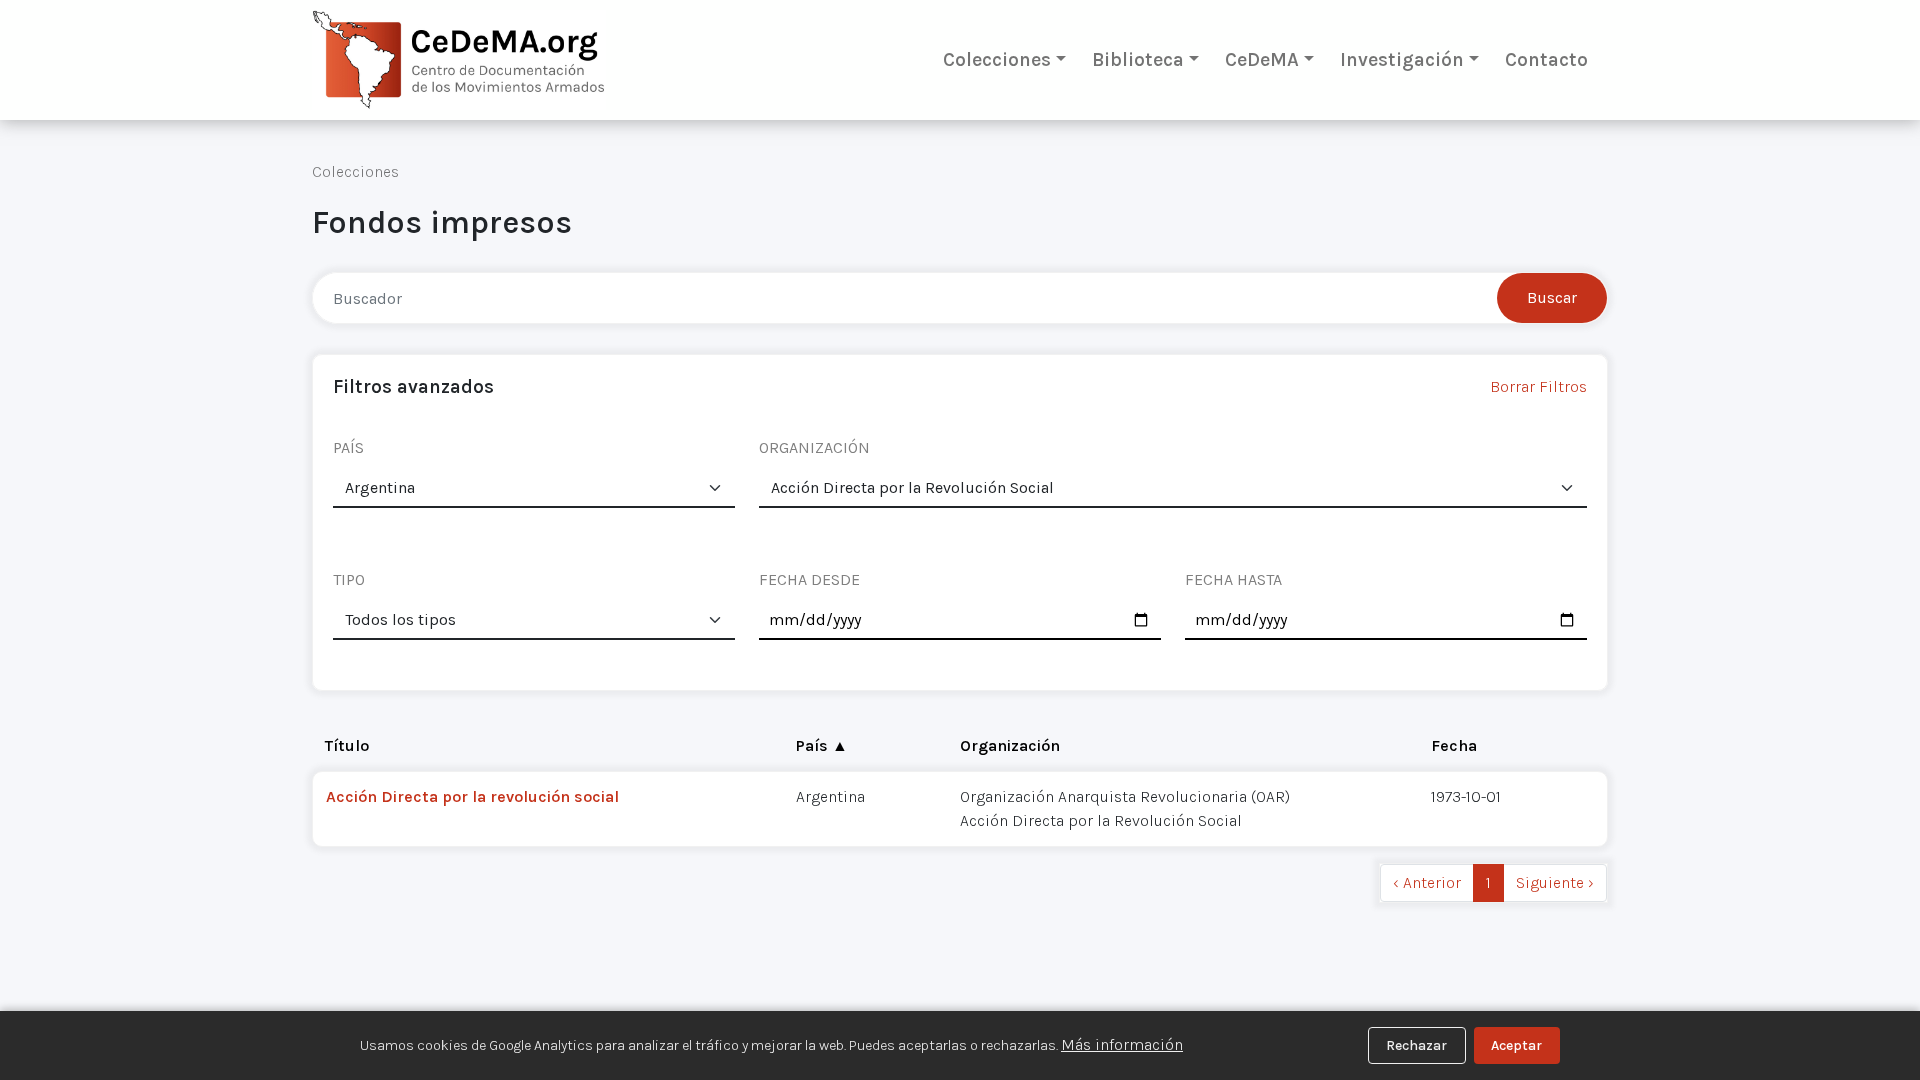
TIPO (349, 579)
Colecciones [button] (997, 59)
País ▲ (822, 745)
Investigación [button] (1402, 59)
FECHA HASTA (1233, 579)
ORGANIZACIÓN (814, 447)
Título (347, 745)
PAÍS (348, 447)
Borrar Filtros (1538, 386)
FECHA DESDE (809, 579)
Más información (1122, 1044)
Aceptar (1516, 1045)
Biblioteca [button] (1138, 59)
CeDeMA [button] (1262, 59)
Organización (1010, 745)
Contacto (1546, 59)
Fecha (1454, 745)
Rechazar (1416, 1045)
